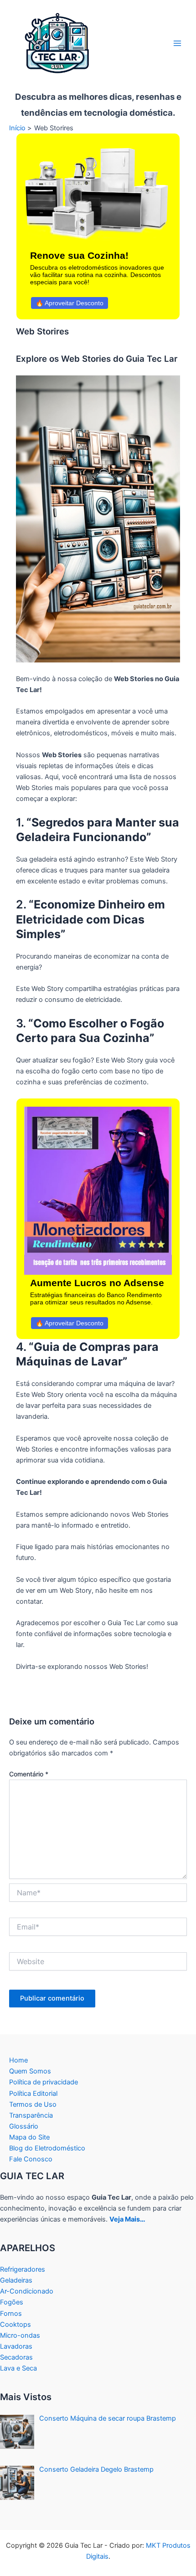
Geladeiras (16, 2280)
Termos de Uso (33, 2104)
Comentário (29, 1774)
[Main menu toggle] (177, 43)
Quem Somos (30, 2071)
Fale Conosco (31, 2159)
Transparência (31, 2115)
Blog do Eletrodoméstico (47, 2148)
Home (18, 2060)
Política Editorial (33, 2094)
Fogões (12, 2302)
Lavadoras (16, 2346)
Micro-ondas (20, 2335)
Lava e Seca (18, 2368)
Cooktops (15, 2325)
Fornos (11, 2314)
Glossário (24, 2126)
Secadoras (16, 2357)
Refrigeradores (23, 2269)
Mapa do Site (29, 2137)
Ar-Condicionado (27, 2291)
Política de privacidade (44, 2082)
